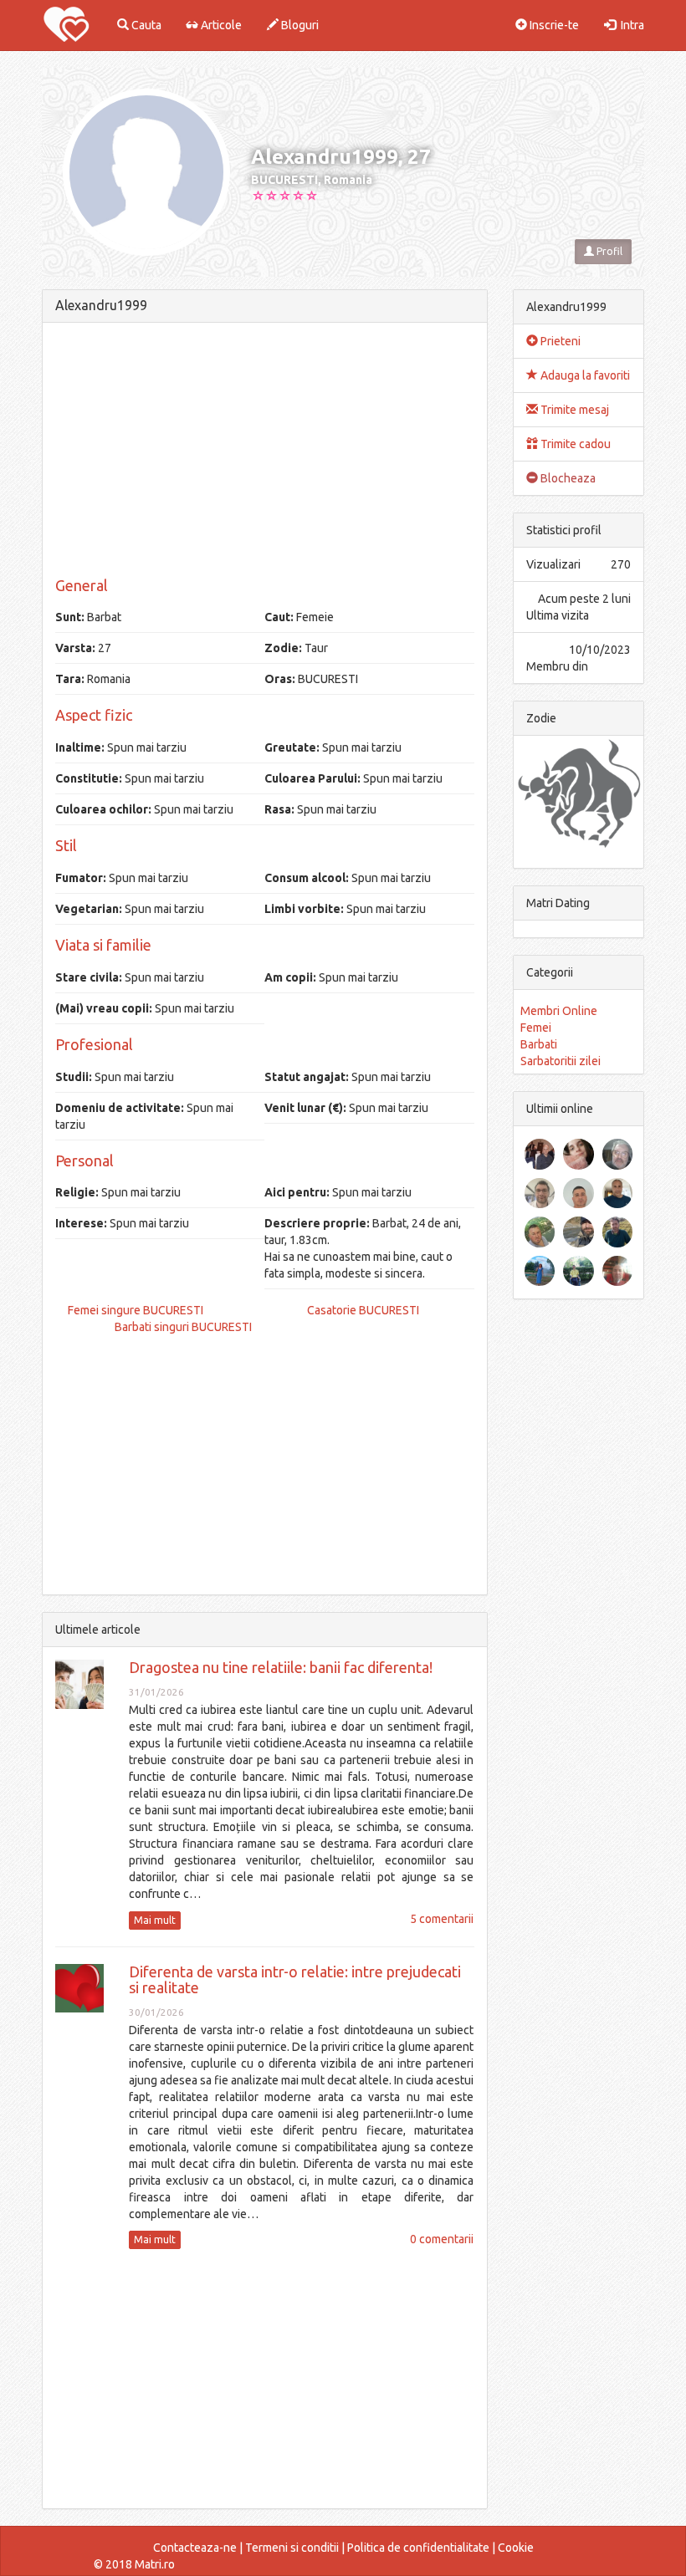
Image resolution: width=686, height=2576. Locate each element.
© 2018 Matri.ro (134, 2564)
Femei (536, 1028)
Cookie (516, 2548)
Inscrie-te (553, 25)
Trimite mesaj (573, 410)
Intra (630, 25)
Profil (608, 251)
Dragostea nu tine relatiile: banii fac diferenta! (281, 1667)
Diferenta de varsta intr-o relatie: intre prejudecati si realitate (295, 1980)
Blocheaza (567, 478)
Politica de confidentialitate (418, 2548)
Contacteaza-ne (195, 2548)
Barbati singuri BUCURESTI (183, 1327)
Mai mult (155, 1920)
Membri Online (559, 1011)
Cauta (145, 25)
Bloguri (299, 25)
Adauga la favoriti (584, 375)
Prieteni (559, 341)
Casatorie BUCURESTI (363, 1310)
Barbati (539, 1044)
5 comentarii (442, 1919)
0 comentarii (442, 2239)
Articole (220, 25)
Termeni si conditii (292, 2548)
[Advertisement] (265, 452)
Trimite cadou (574, 444)
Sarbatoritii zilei (561, 1061)
